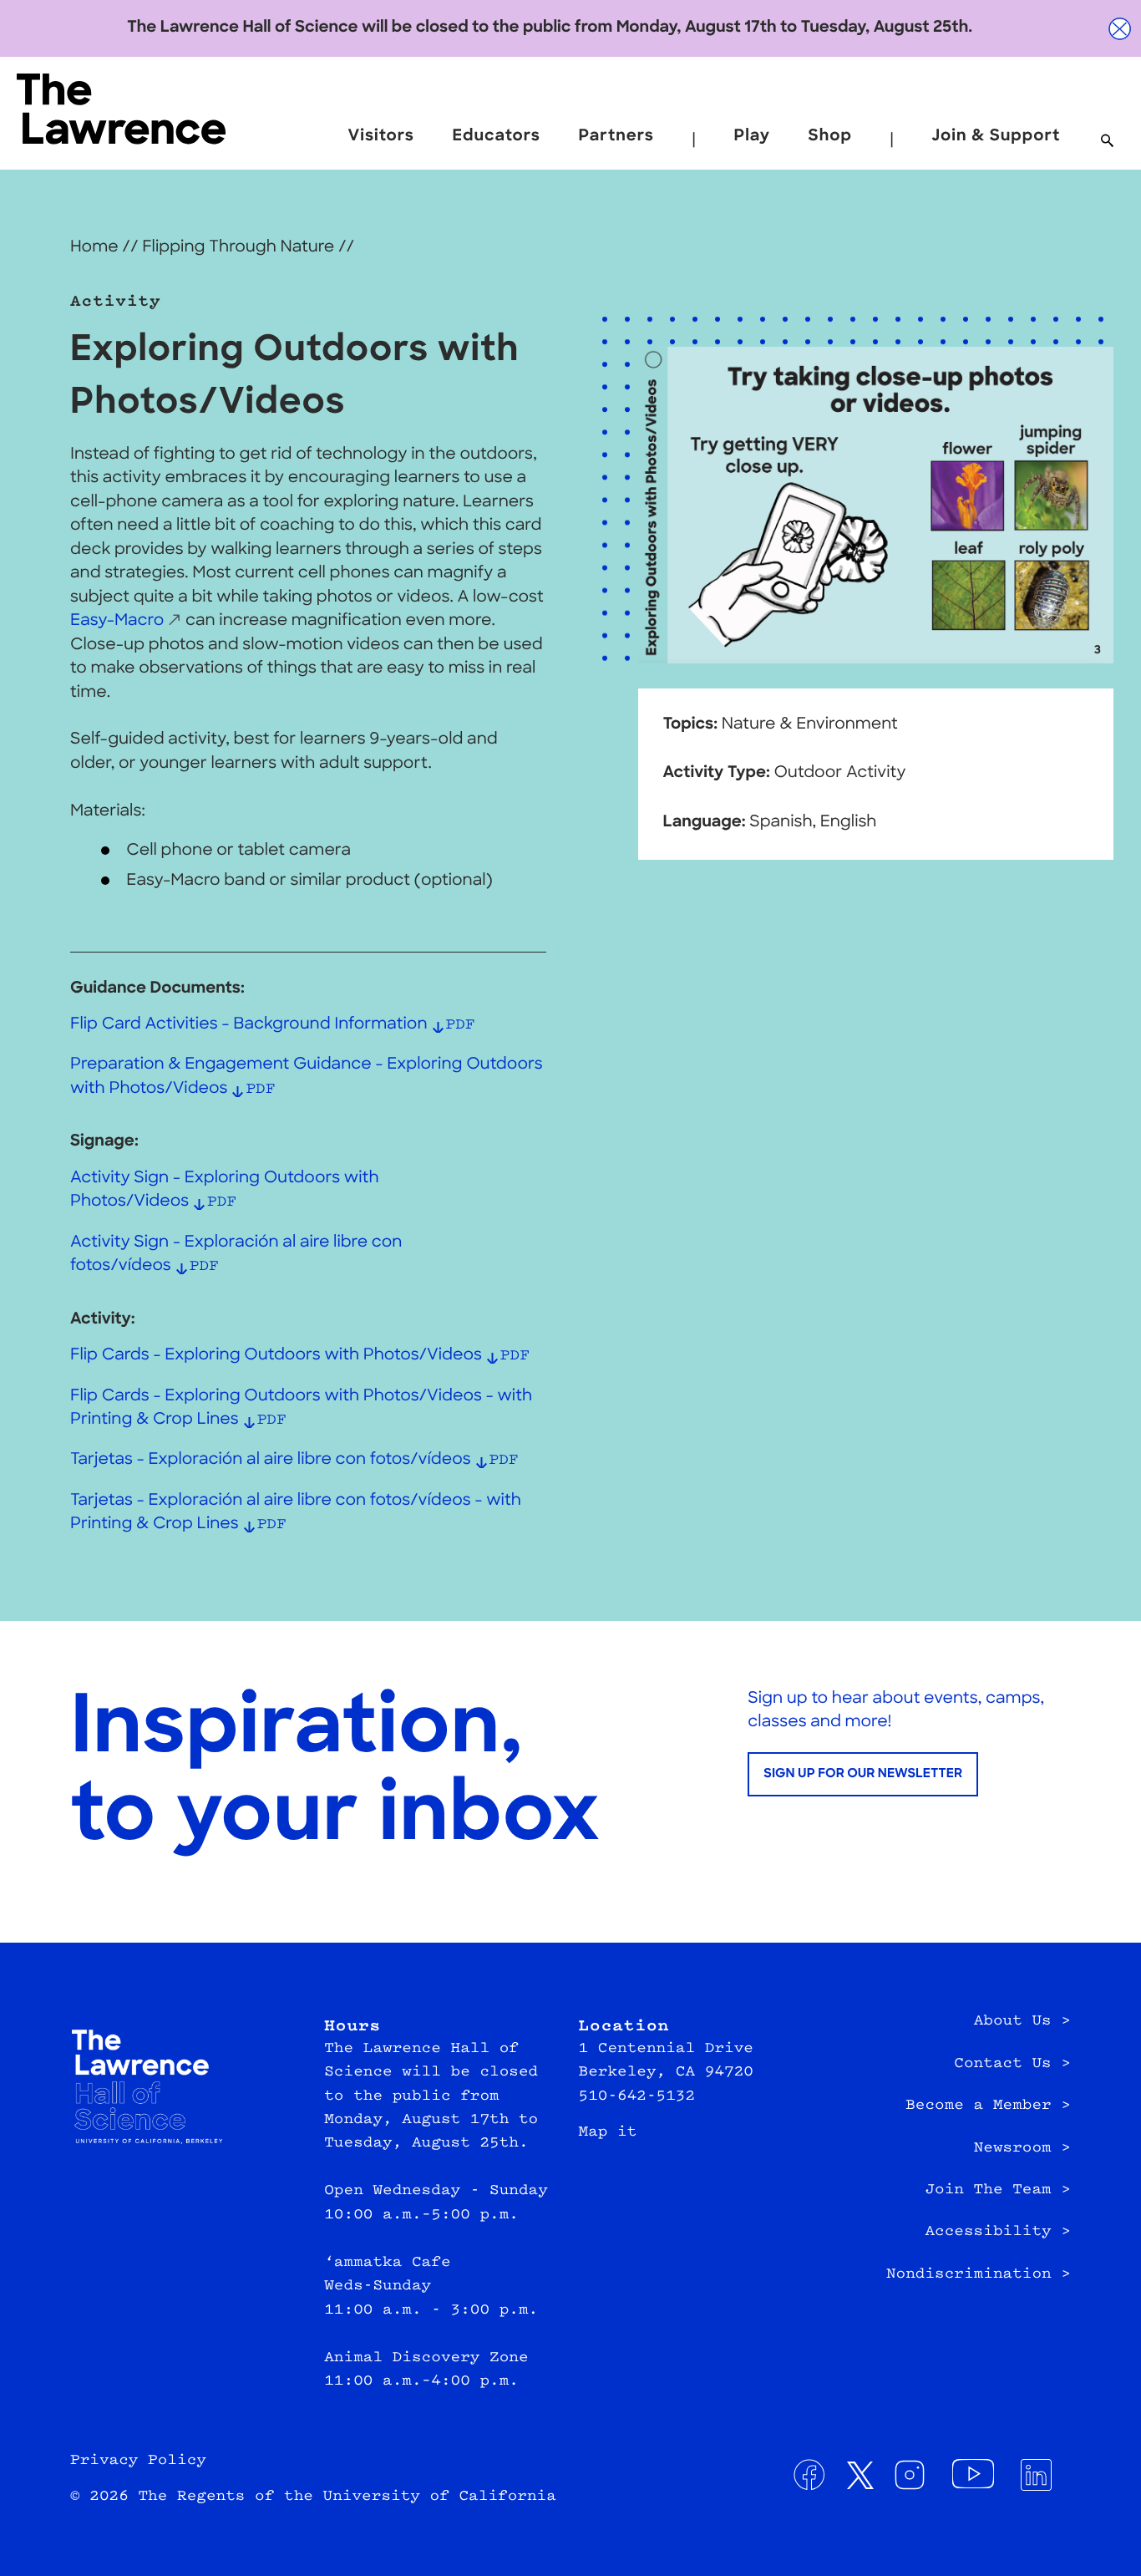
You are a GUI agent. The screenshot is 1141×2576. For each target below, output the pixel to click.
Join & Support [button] (996, 137)
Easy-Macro (117, 621)
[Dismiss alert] (1120, 29)
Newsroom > (1022, 2148)
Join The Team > (998, 2190)
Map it (608, 2132)
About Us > (1022, 2021)
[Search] (1107, 142)
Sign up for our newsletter (863, 1774)
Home (94, 248)
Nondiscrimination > (979, 2274)
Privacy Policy (138, 2461)
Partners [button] (616, 137)
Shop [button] (830, 137)
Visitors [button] (381, 137)
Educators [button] (497, 137)
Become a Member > (988, 2106)
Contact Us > (1012, 2064)
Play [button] (752, 137)
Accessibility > (998, 2232)
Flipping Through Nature (238, 248)
